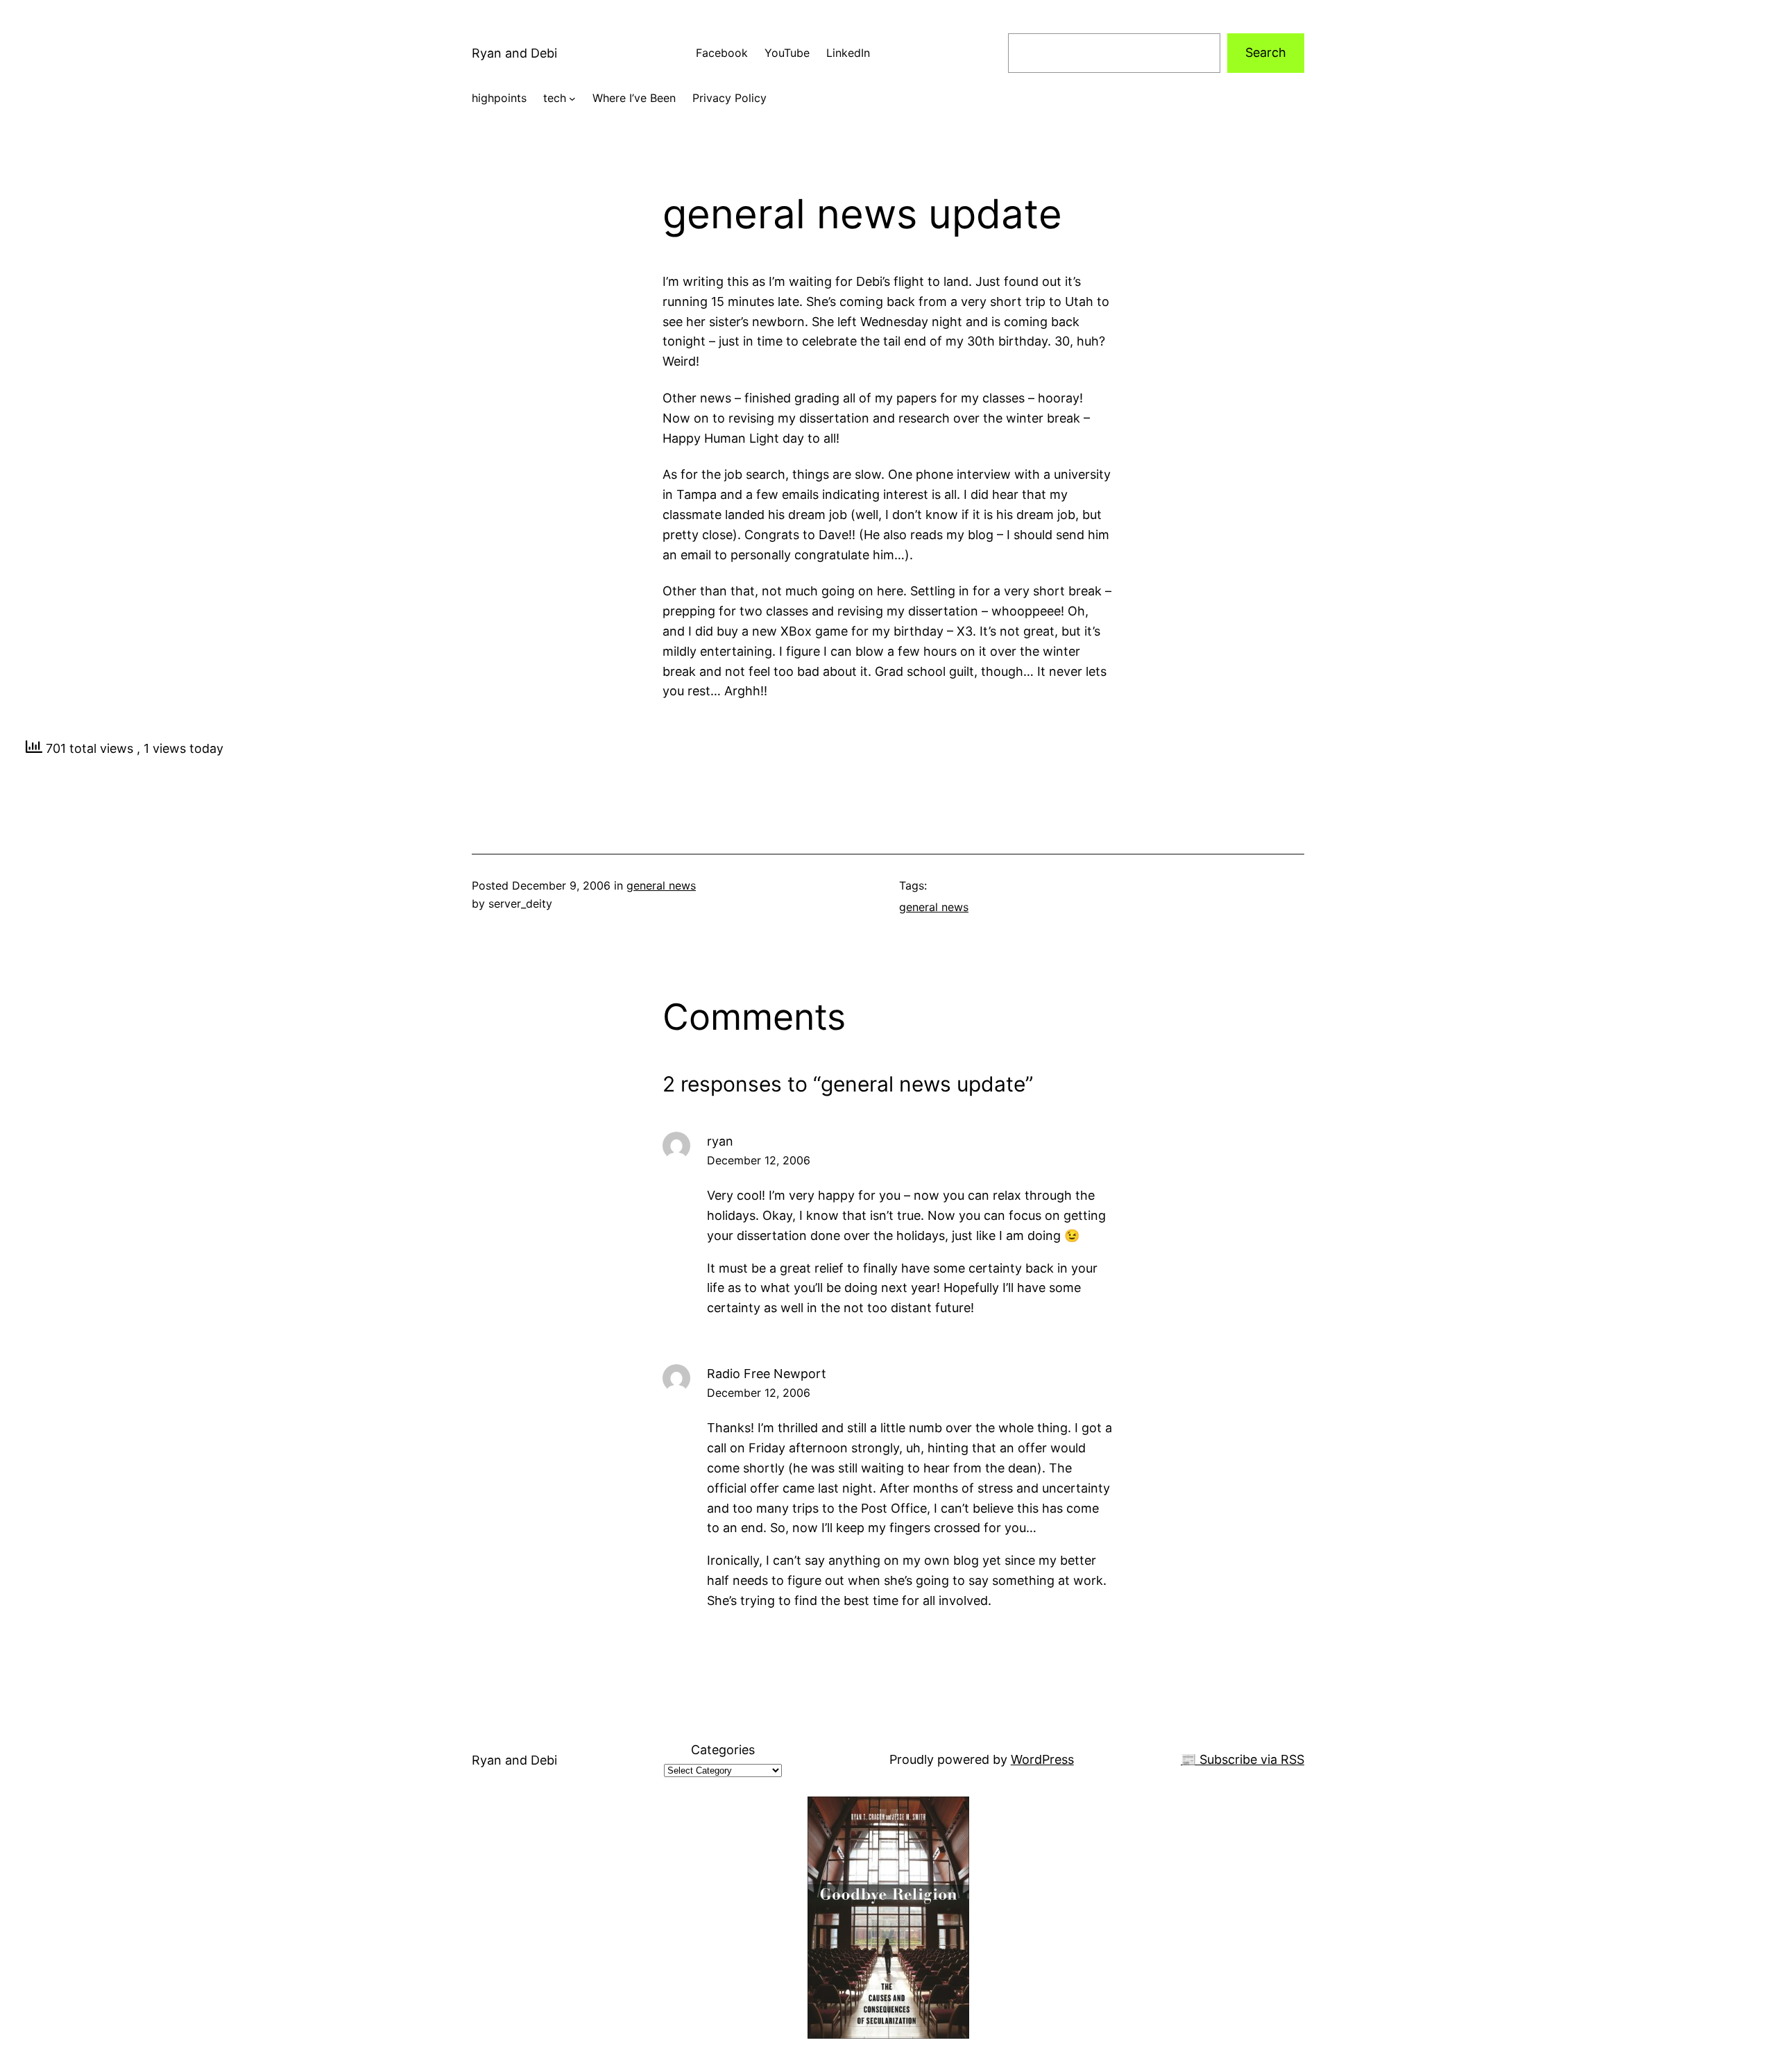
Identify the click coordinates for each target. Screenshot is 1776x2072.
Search (1266, 52)
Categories (723, 1750)
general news (661, 885)
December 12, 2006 (759, 1160)
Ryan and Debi (514, 53)
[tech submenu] (572, 99)
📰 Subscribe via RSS (1243, 1759)
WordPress (1042, 1759)
